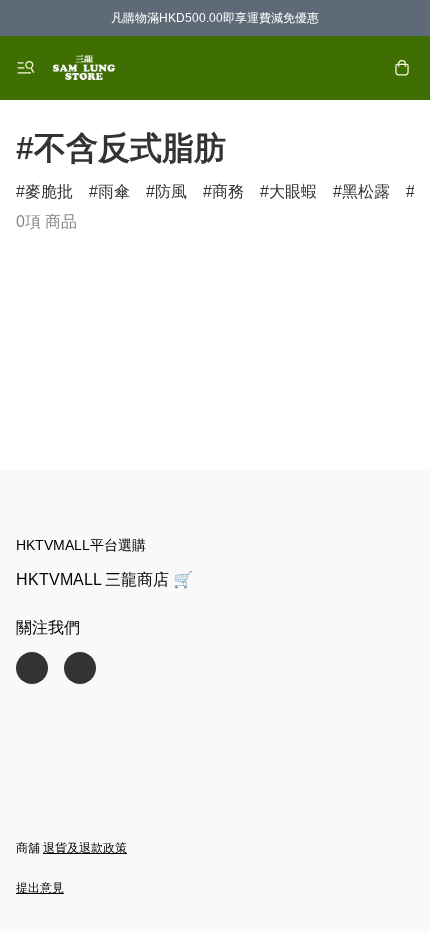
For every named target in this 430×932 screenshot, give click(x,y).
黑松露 (366, 191)
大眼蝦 (293, 191)
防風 (171, 191)
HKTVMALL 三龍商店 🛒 (104, 579)
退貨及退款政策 (85, 848)
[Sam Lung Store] (84, 68)
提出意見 (40, 888)
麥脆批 (49, 191)
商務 (228, 191)
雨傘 (114, 191)
